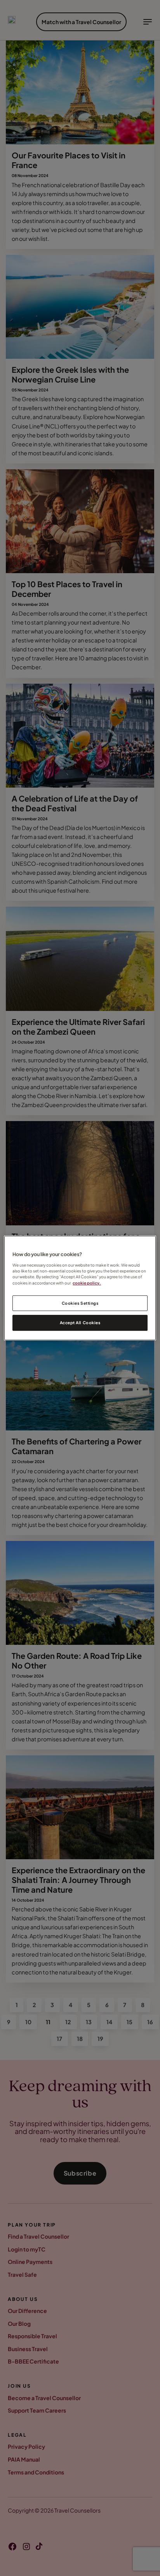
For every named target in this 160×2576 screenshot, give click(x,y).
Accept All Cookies (80, 1323)
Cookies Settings (80, 1303)
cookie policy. (87, 1283)
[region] (80, 1288)
